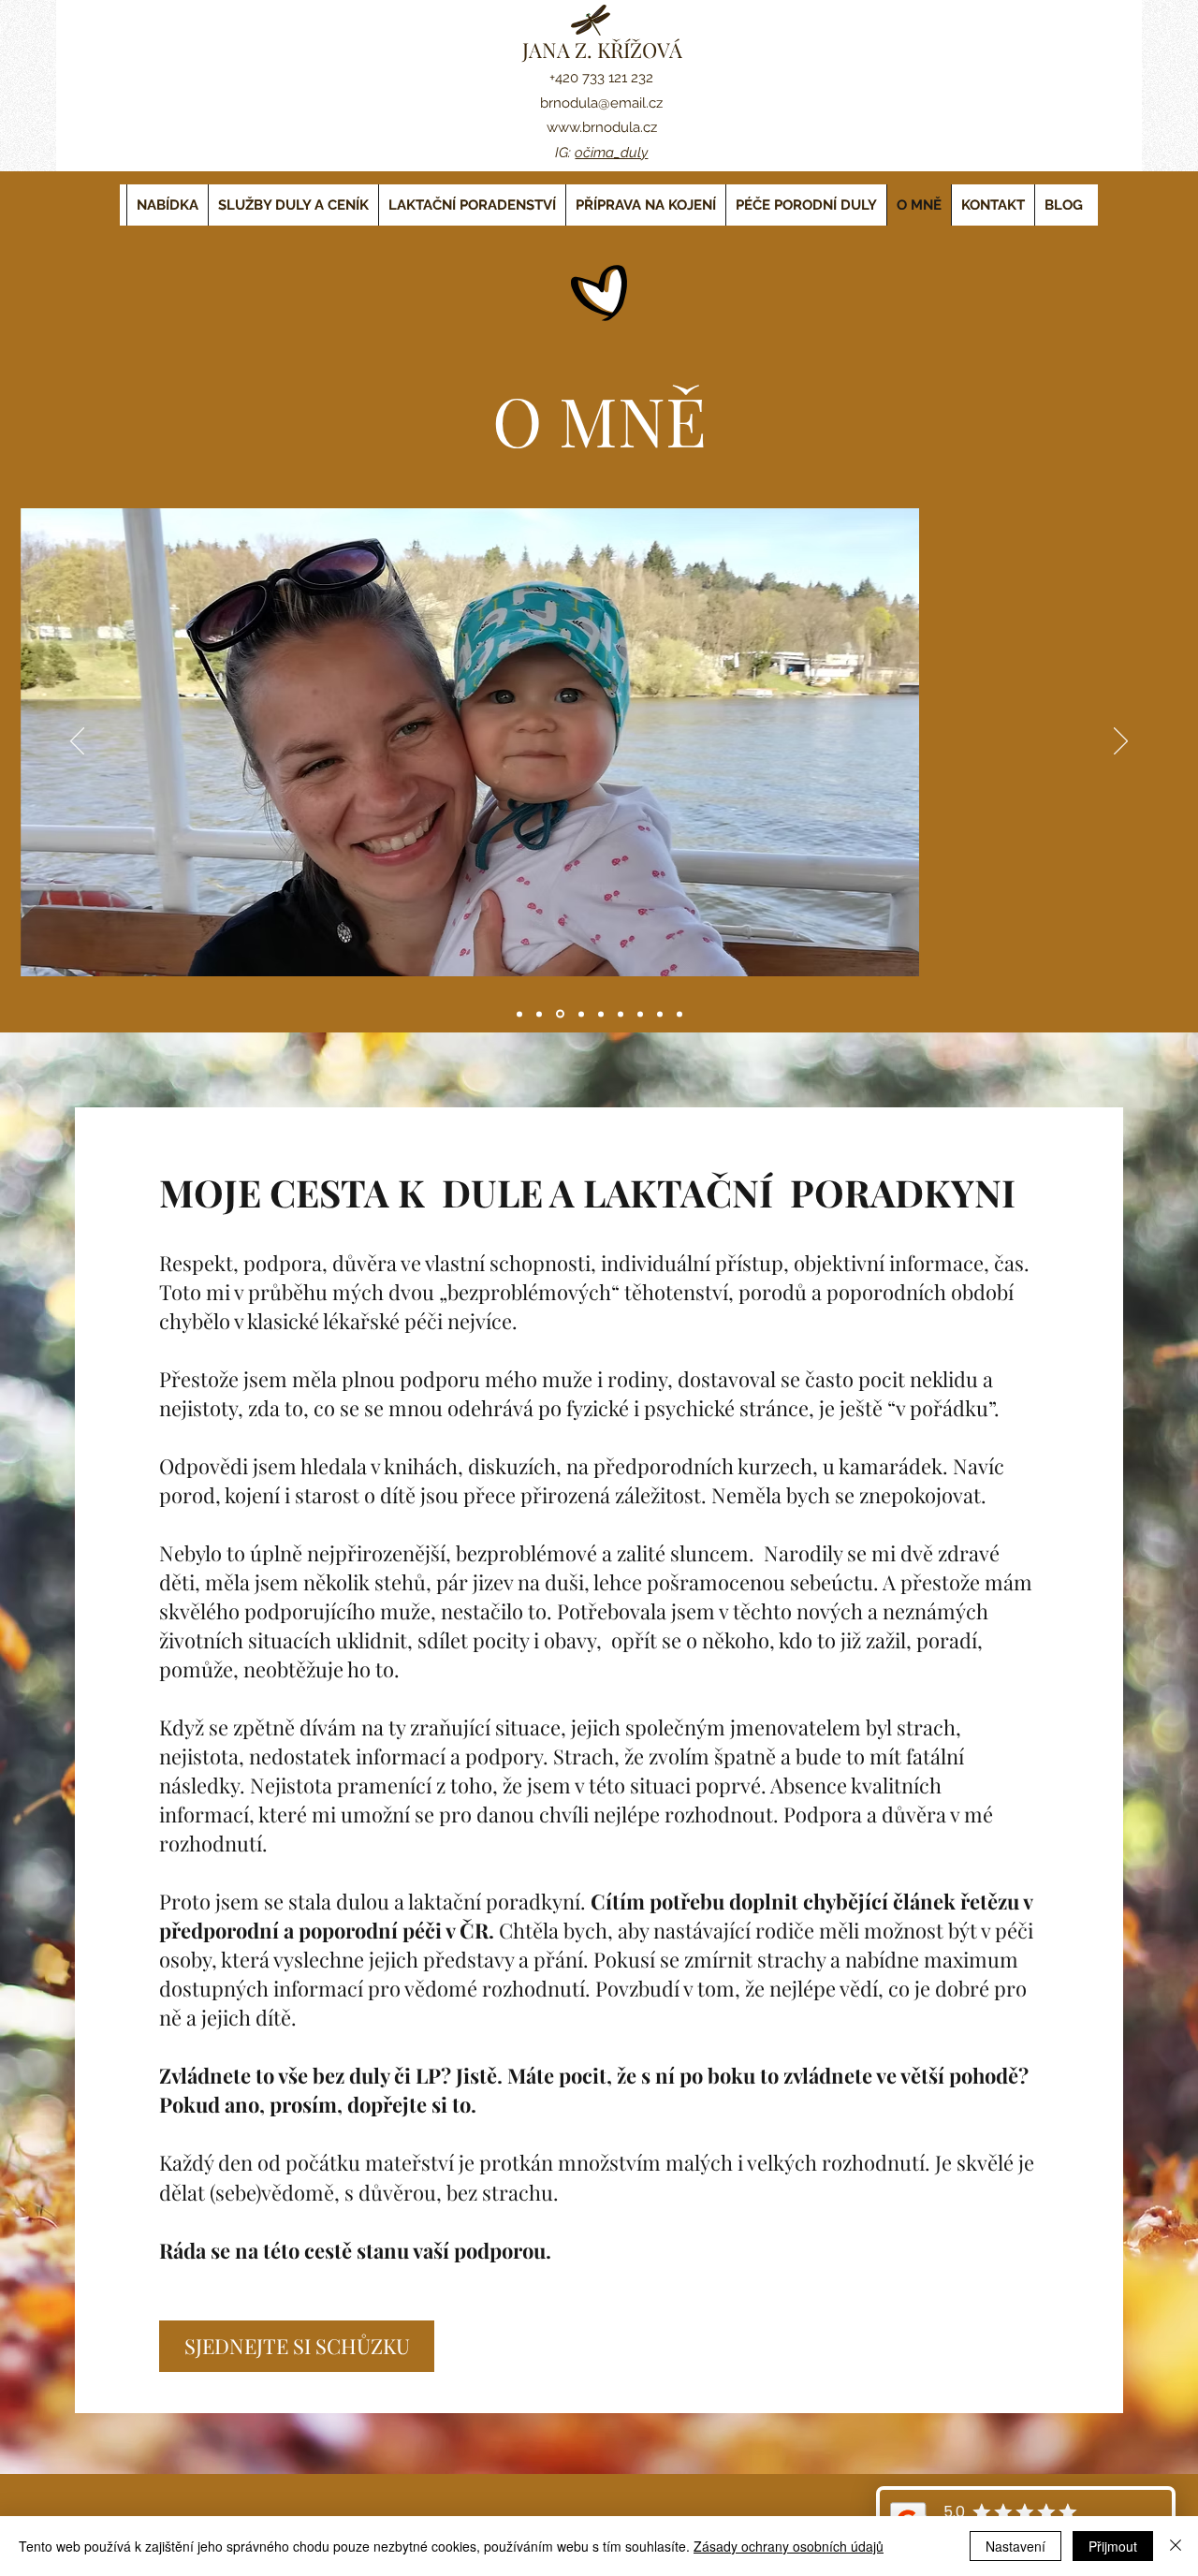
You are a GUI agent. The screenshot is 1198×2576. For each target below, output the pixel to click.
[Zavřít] (1176, 2546)
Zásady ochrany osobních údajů (789, 2546)
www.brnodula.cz (602, 127)
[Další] (1121, 742)
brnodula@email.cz (601, 103)
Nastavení (1015, 2546)
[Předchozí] (77, 742)
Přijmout (1113, 2546)
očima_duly (611, 153)
